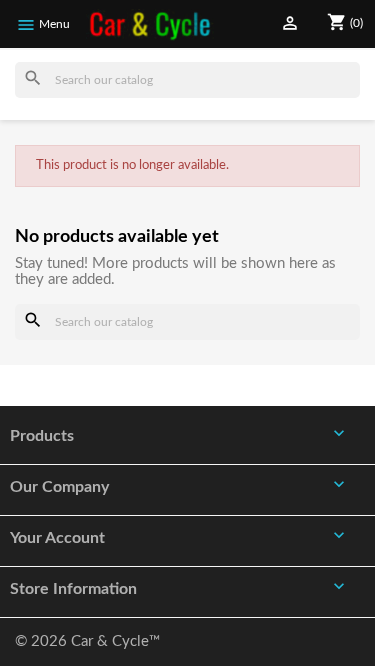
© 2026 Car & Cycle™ (87, 641)
